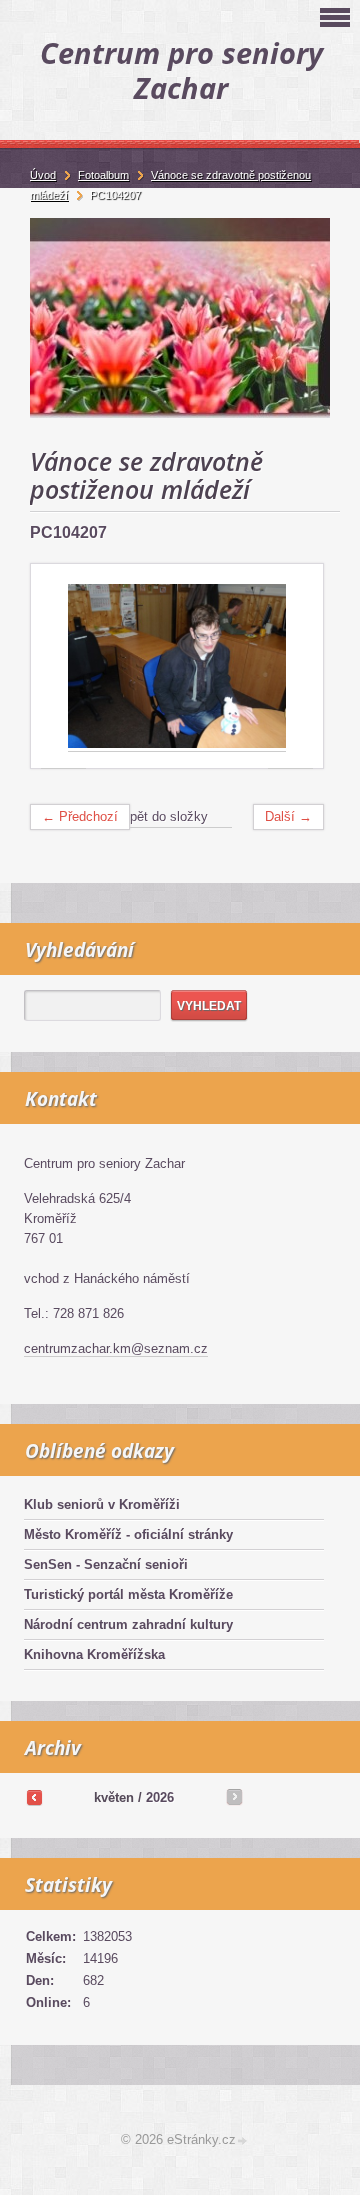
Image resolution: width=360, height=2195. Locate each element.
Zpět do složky (165, 816)
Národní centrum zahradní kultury (128, 1624)
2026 (160, 1797)
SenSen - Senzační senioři (106, 1564)
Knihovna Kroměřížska (94, 1654)
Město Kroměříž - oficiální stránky (128, 1534)
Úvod (43, 175)
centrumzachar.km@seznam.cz (116, 1348)
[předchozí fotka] (63, 666)
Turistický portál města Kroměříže (128, 1594)
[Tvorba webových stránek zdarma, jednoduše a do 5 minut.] (243, 2141)
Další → (288, 816)
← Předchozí (80, 816)
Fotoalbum (103, 175)
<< (34, 1797)
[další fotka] (290, 666)
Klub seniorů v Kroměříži (102, 1504)
